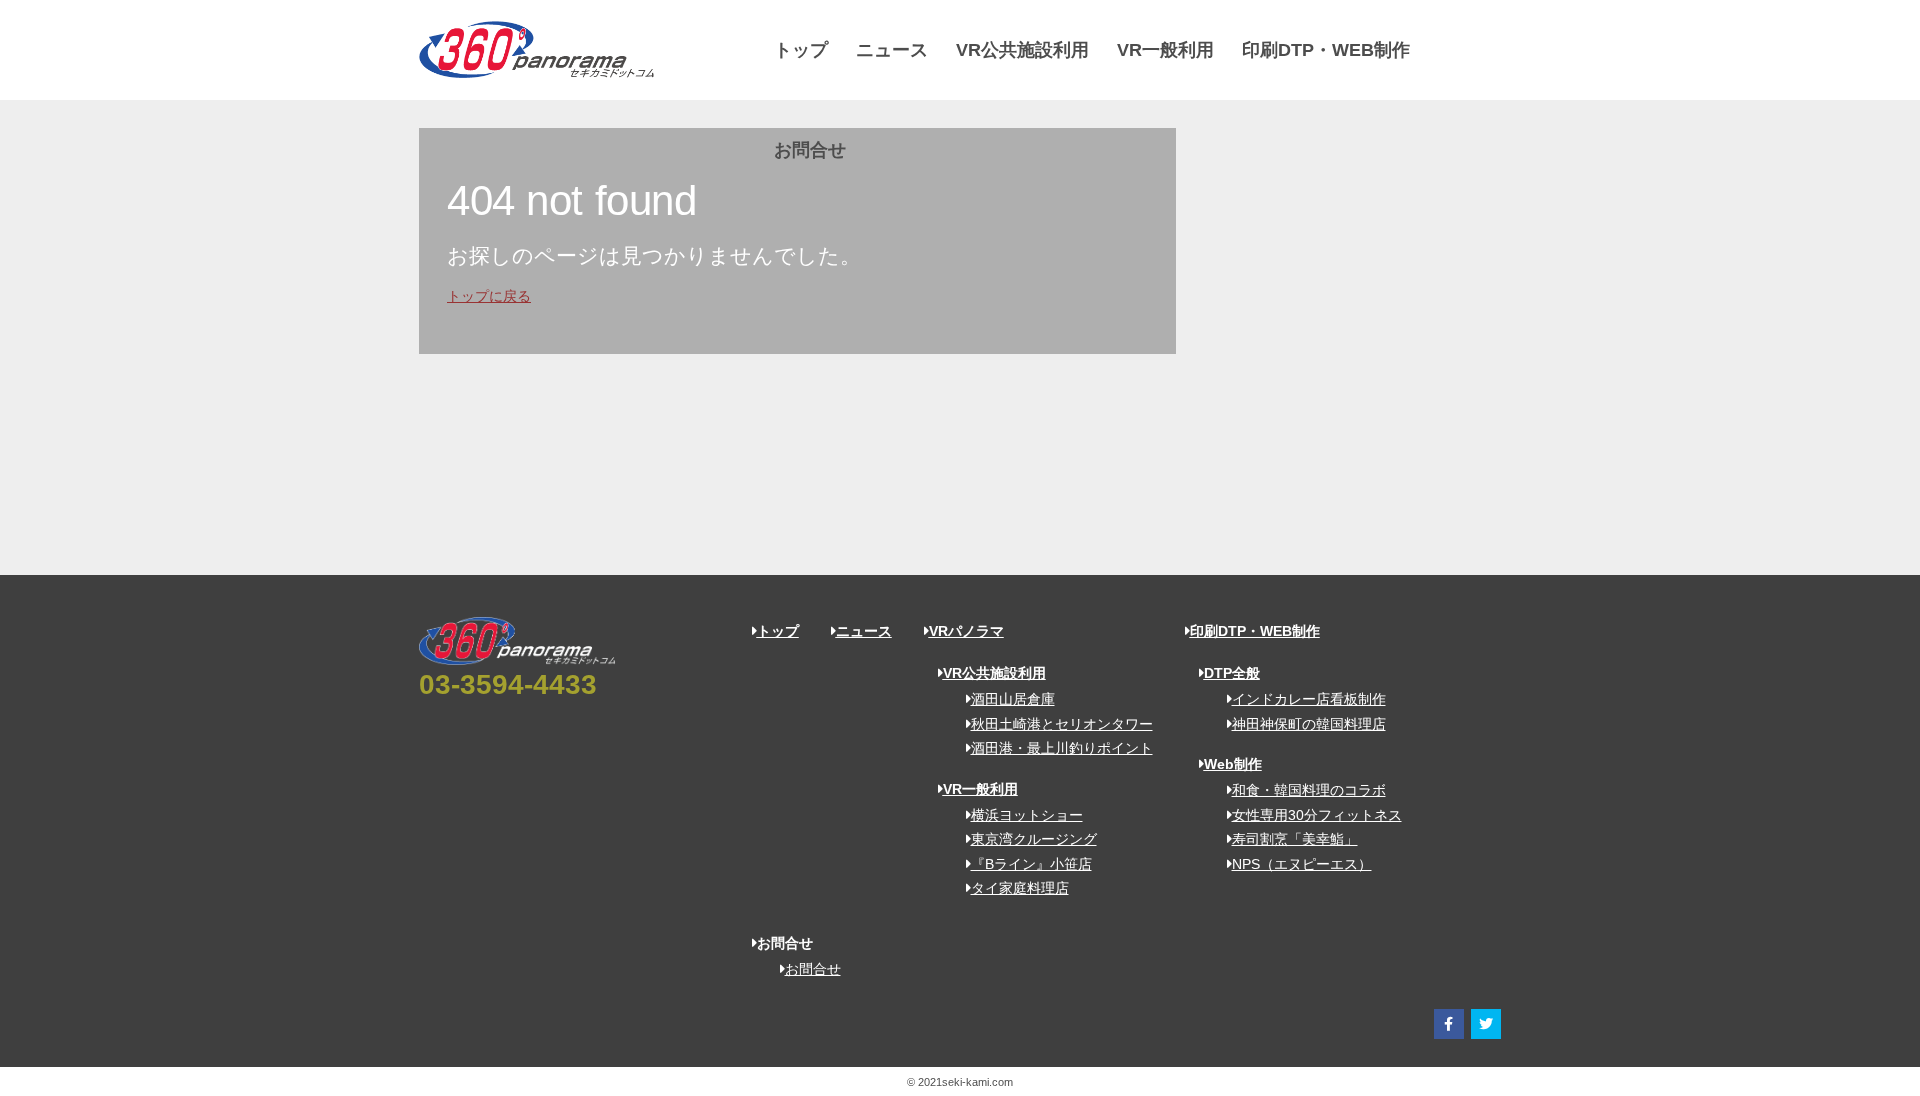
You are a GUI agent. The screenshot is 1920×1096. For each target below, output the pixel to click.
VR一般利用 (1165, 50)
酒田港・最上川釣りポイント (1062, 748)
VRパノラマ (966, 631)
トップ (801, 50)
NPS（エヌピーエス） (1302, 864)
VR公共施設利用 (1022, 50)
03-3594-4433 (508, 684)
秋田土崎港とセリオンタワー (1062, 724)
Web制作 (1233, 764)
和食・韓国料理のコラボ (1309, 790)
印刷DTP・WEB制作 (1326, 50)
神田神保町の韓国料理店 (1309, 724)
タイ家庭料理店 (1020, 888)
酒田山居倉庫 (1013, 699)
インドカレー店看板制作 (1309, 699)
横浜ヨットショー (1027, 815)
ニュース (892, 50)
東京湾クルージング (1034, 839)
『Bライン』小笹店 (1031, 864)
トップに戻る (489, 296)
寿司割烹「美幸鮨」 (1295, 839)
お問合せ (810, 150)
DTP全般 (1232, 673)
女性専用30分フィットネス (1317, 815)
